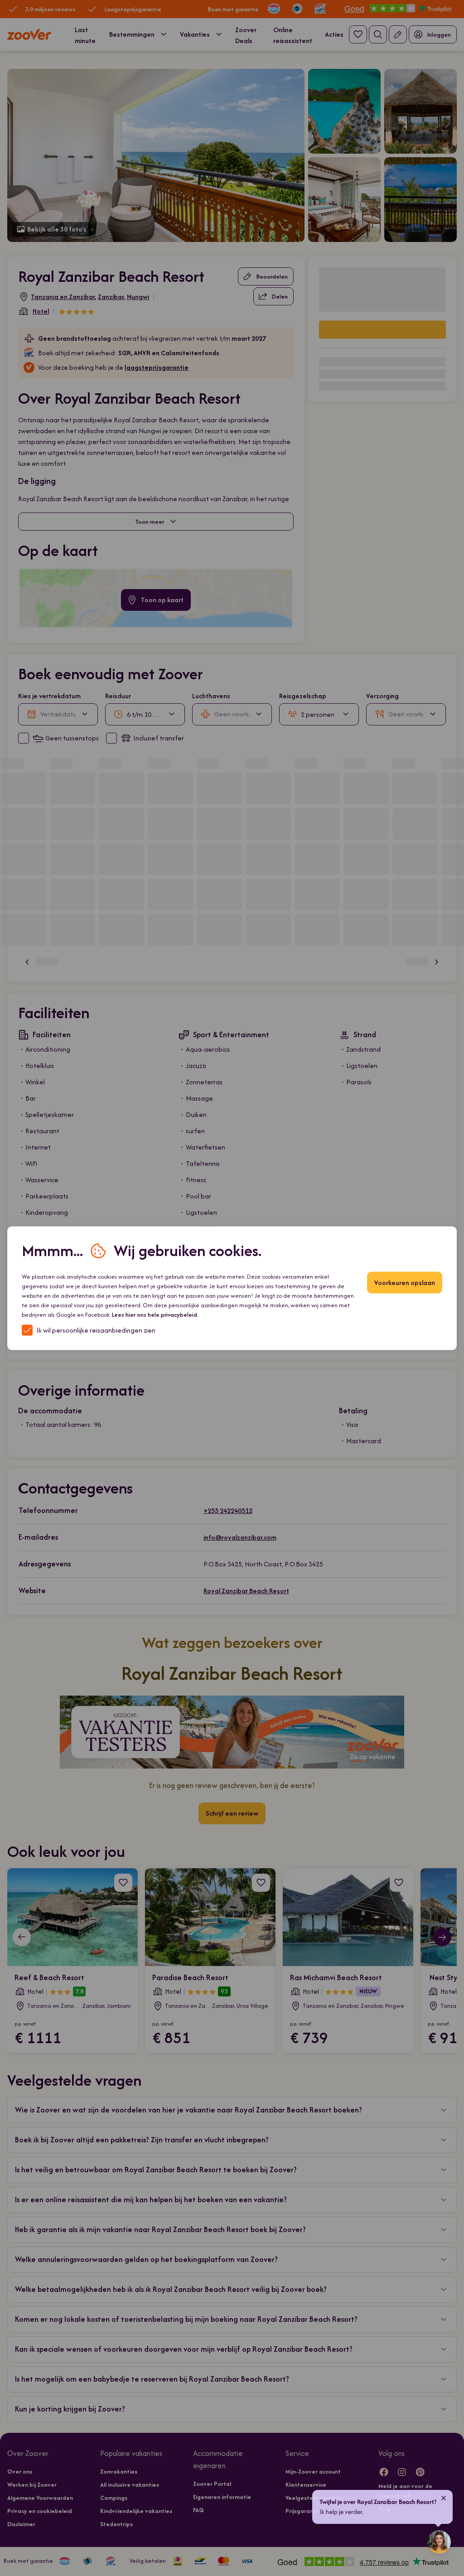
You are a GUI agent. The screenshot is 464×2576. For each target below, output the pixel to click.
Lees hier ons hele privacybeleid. (155, 1314)
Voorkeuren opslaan (405, 1282)
